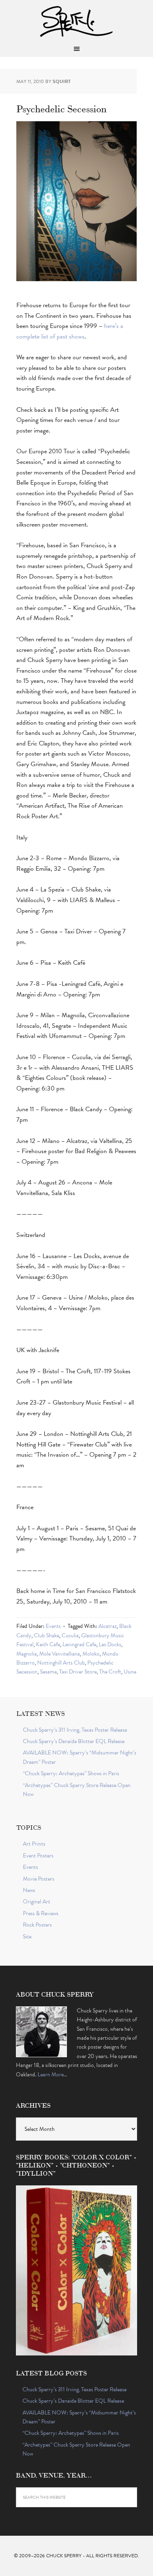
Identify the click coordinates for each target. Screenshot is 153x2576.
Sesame (48, 1672)
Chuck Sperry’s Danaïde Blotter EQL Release (74, 1741)
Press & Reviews (41, 1913)
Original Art (37, 1902)
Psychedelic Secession (61, 108)
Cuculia (70, 1635)
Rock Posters (37, 1925)
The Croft (110, 1672)
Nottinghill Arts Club (61, 1663)
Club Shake (47, 1635)
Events (53, 1626)
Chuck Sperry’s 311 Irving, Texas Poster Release (75, 1730)
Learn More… (52, 2075)
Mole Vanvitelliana (60, 1654)
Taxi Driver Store (78, 1672)
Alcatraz (108, 1626)
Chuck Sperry (77, 20)
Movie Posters (39, 1879)
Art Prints (34, 1844)
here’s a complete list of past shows (70, 331)
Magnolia (27, 1654)
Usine (130, 1672)
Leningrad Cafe (79, 1644)
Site (27, 1937)
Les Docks (110, 1644)
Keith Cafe (48, 1644)
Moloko (91, 1654)
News (29, 1890)
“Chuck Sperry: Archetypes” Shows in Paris (71, 1773)
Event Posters (38, 1856)
